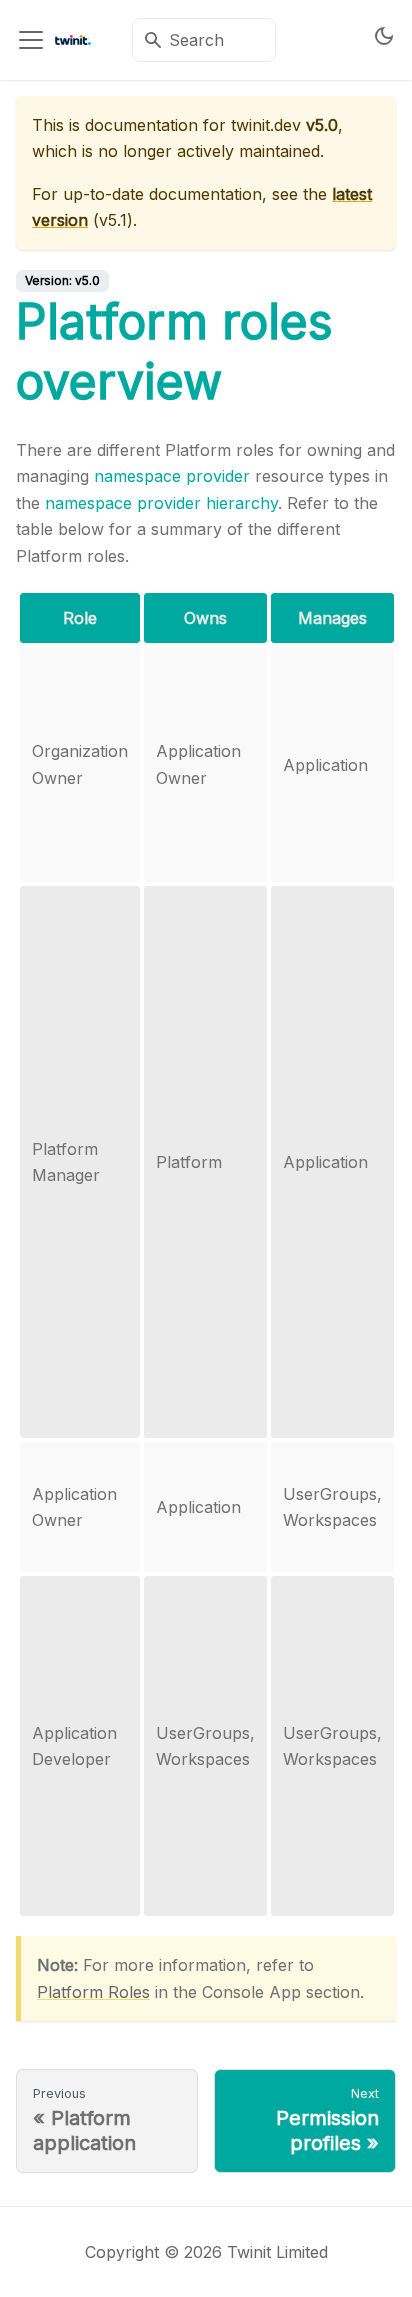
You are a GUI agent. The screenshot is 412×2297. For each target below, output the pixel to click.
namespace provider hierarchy (161, 503)
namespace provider (172, 476)
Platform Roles (93, 1992)
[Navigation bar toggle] (31, 40)
